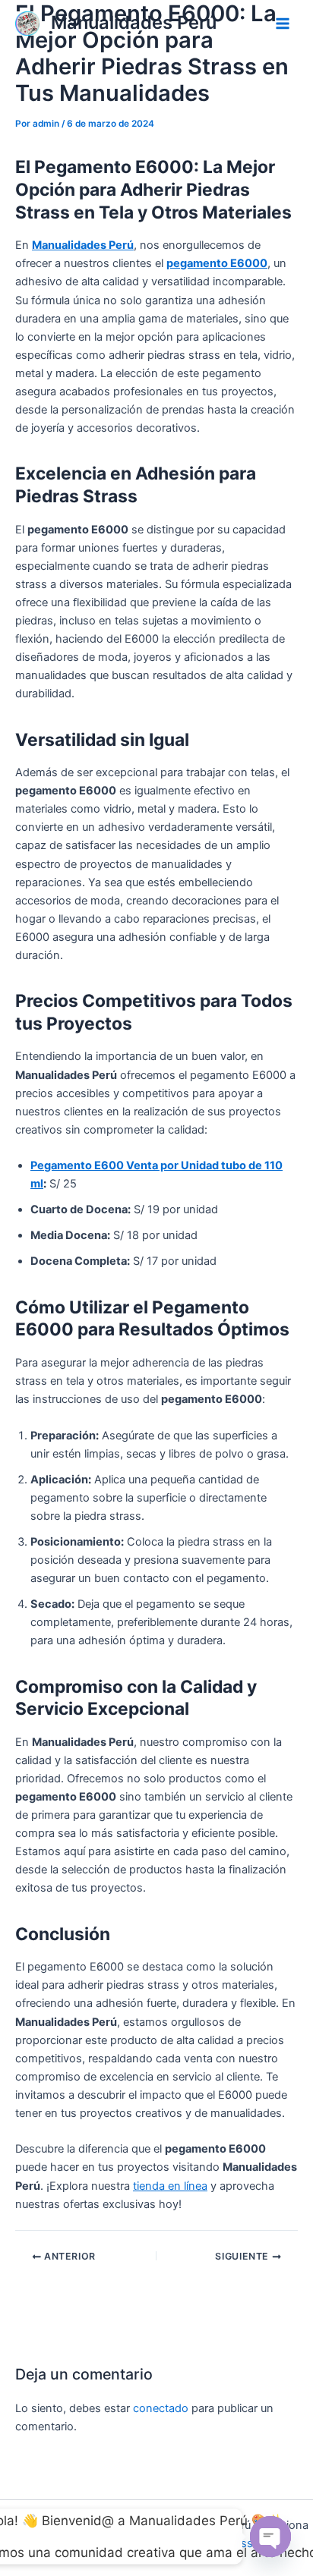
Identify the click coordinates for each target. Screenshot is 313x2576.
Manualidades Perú (134, 22)
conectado (161, 2408)
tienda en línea (170, 2186)
